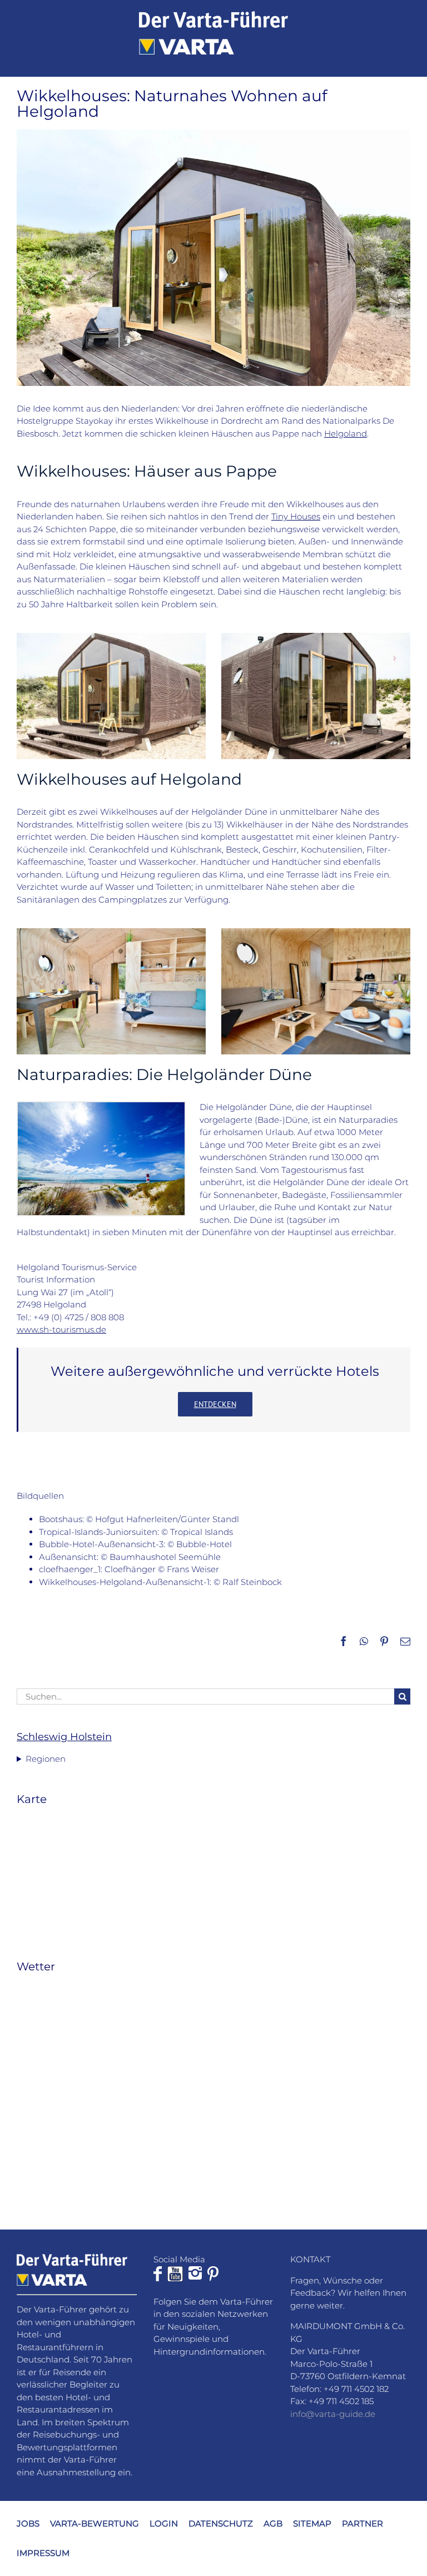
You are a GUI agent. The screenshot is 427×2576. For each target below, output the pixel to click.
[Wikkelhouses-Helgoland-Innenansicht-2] (111, 932)
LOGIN (164, 2523)
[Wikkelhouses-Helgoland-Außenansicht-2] (316, 637)
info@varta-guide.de (333, 2414)
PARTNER (363, 2523)
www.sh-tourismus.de (61, 1329)
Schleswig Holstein (64, 1737)
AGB (273, 2523)
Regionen (46, 1759)
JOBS (28, 2523)
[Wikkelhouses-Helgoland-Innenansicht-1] (316, 932)
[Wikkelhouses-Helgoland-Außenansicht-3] (111, 637)
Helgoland (346, 434)
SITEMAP (312, 2523)
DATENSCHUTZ (221, 2523)
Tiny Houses (296, 516)
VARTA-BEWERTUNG (95, 2523)
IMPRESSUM (43, 2553)
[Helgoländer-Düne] (101, 1106)
